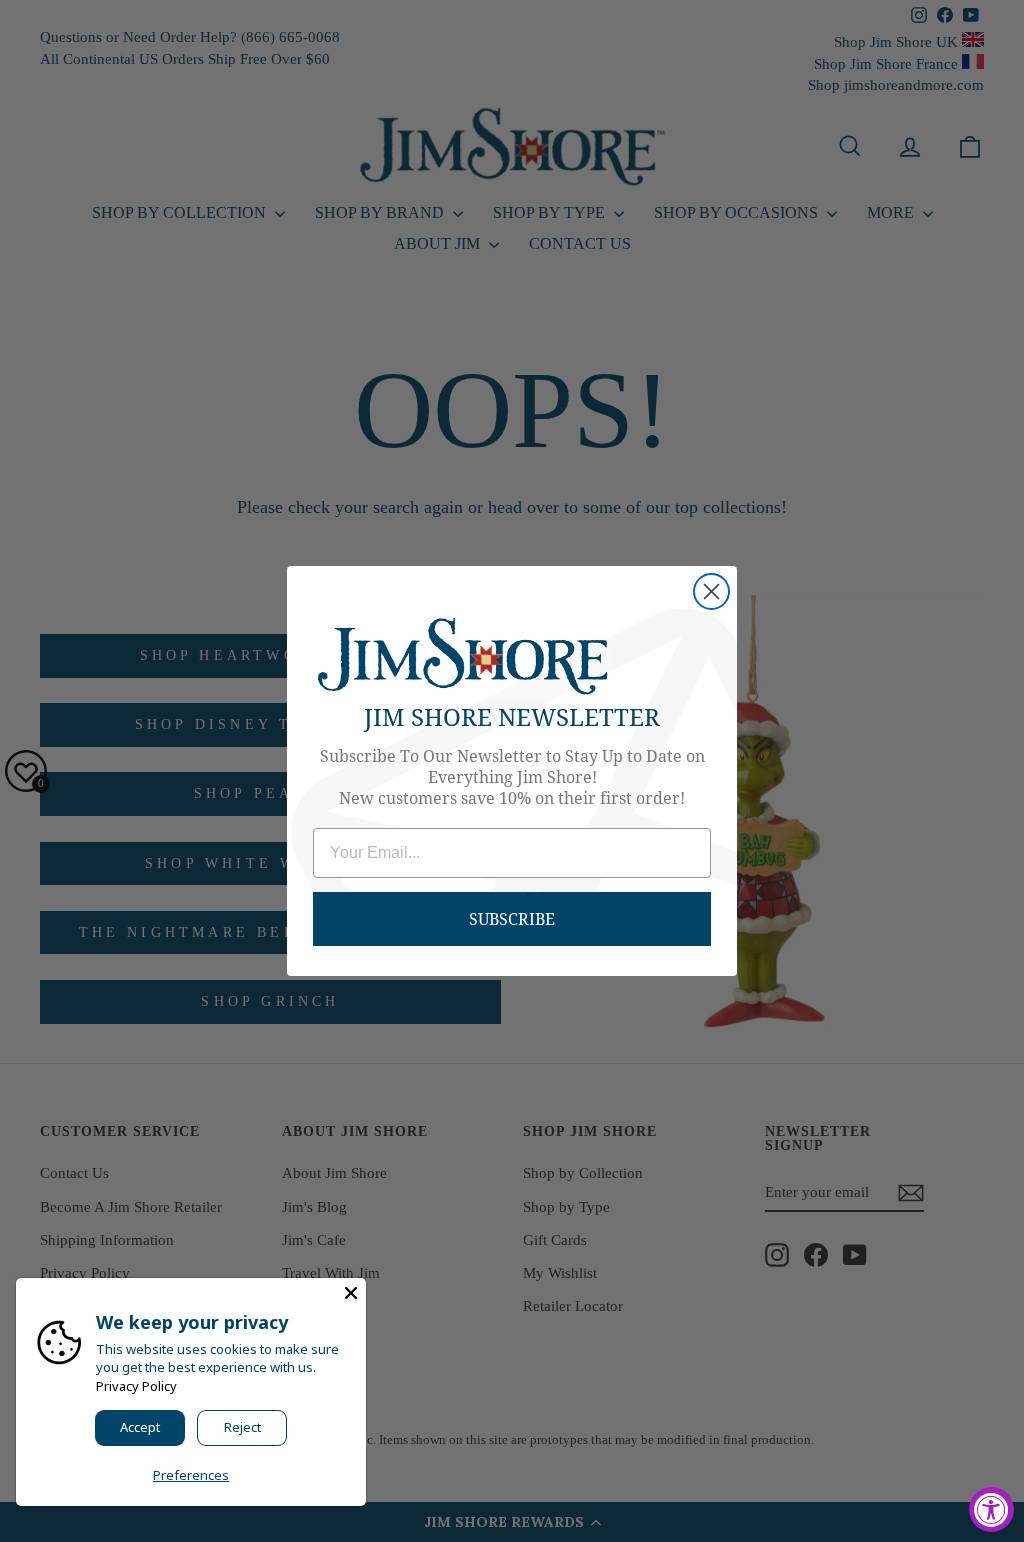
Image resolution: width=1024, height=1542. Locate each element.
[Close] (351, 1293)
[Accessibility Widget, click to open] (991, 1509)
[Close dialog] (711, 591)
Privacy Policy (136, 1386)
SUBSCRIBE (512, 918)
